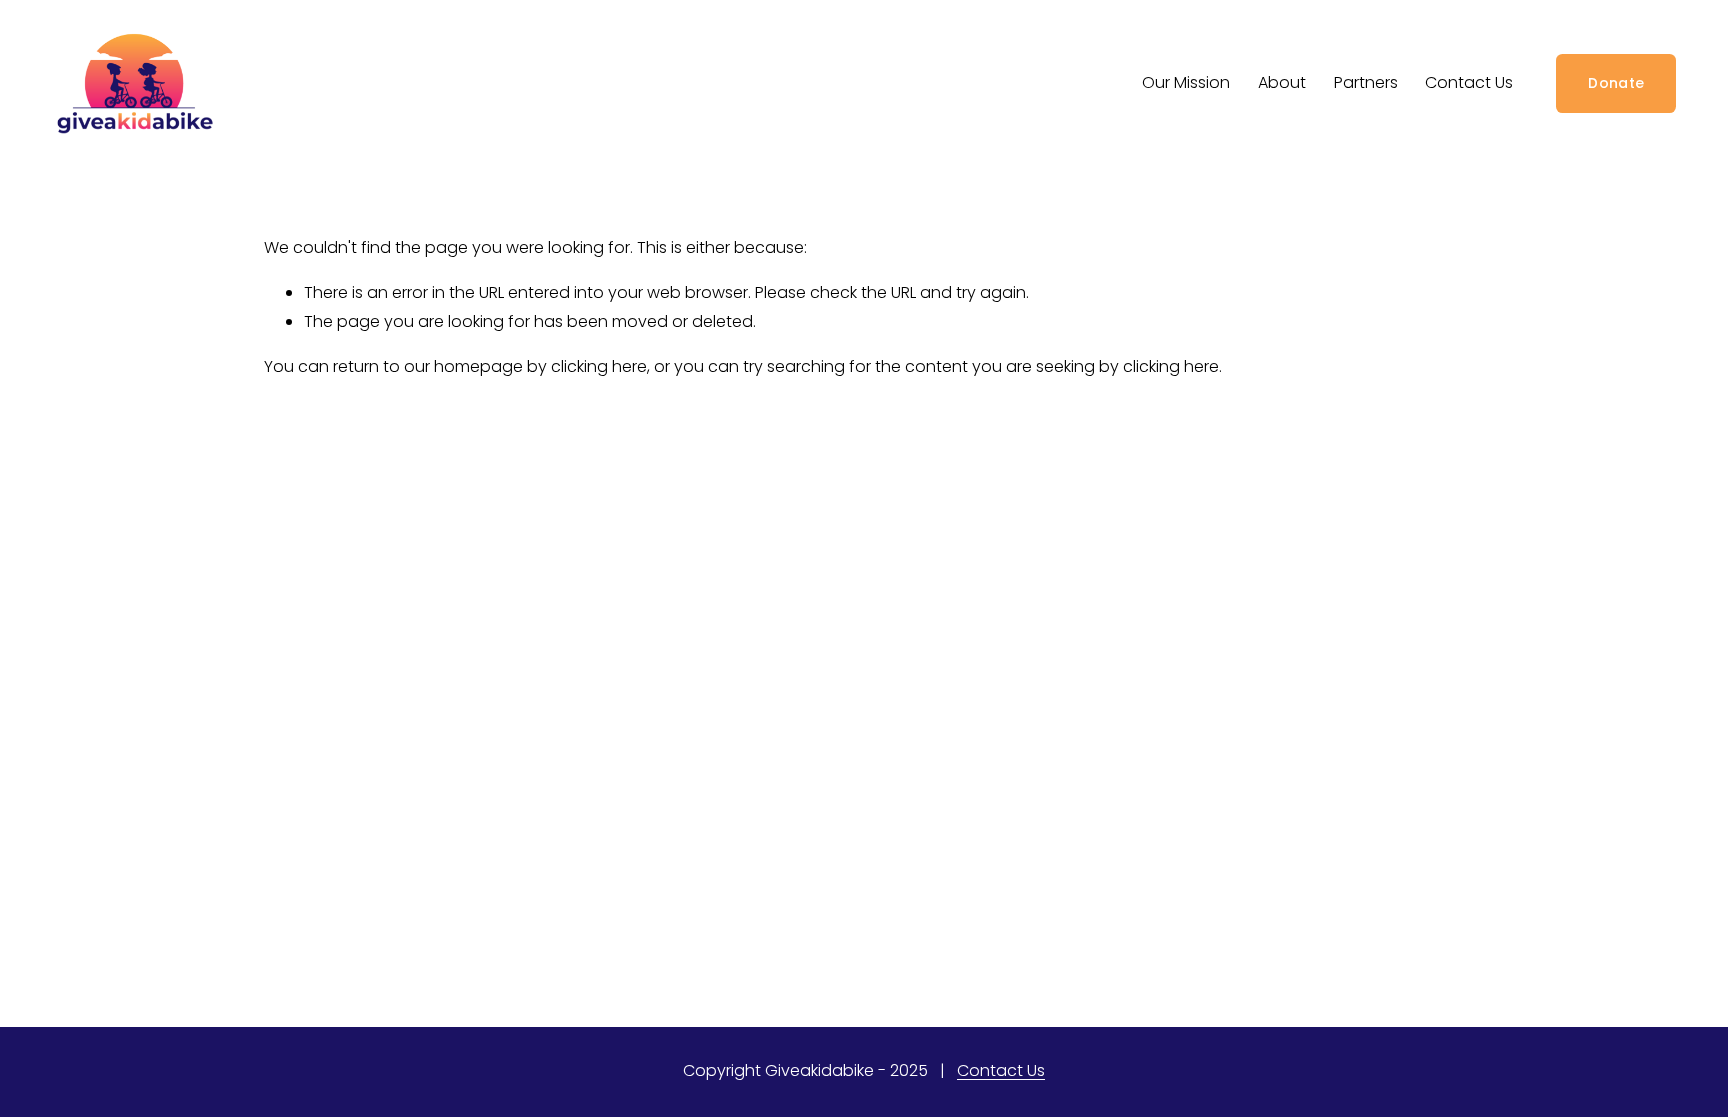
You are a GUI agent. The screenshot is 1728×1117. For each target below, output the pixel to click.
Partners (1366, 82)
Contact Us (1469, 82)
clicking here (599, 366)
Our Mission (1186, 82)
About (1282, 82)
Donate (1616, 83)
